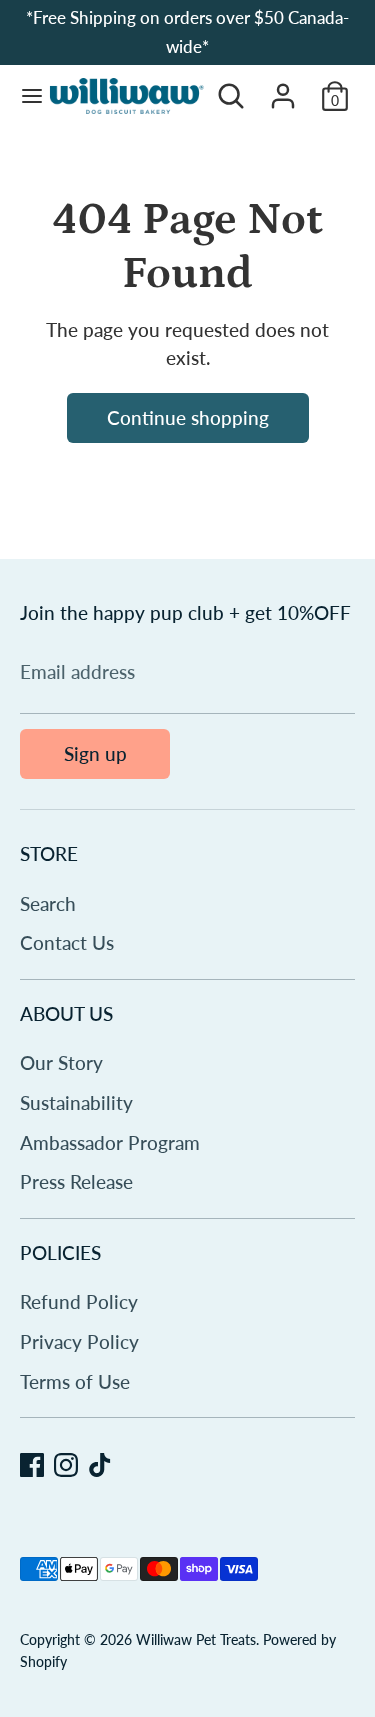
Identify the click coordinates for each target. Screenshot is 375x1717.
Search (48, 903)
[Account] (283, 89)
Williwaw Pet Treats (196, 1639)
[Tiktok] (100, 1465)
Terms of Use (75, 1381)
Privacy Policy (79, 1341)
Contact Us (67, 942)
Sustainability (76, 1102)
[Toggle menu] (24, 96)
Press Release (76, 1181)
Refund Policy (79, 1301)
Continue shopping (188, 417)
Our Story (61, 1062)
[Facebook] (32, 1465)
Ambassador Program (110, 1142)
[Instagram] (66, 1465)
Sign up (95, 753)
